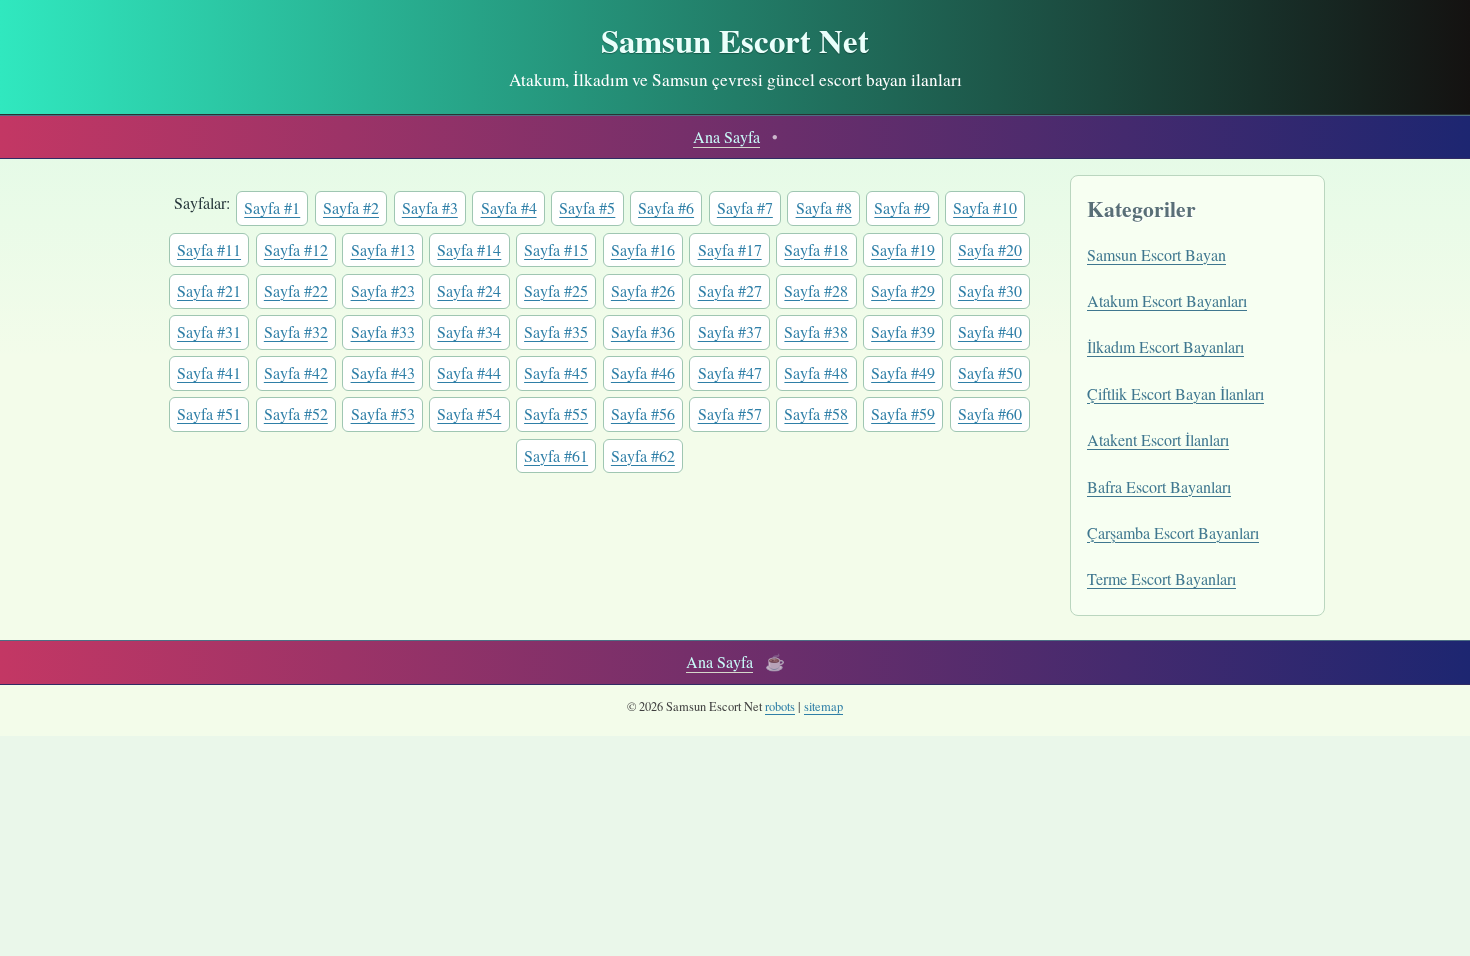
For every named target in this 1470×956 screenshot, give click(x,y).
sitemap (823, 706)
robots (780, 706)
